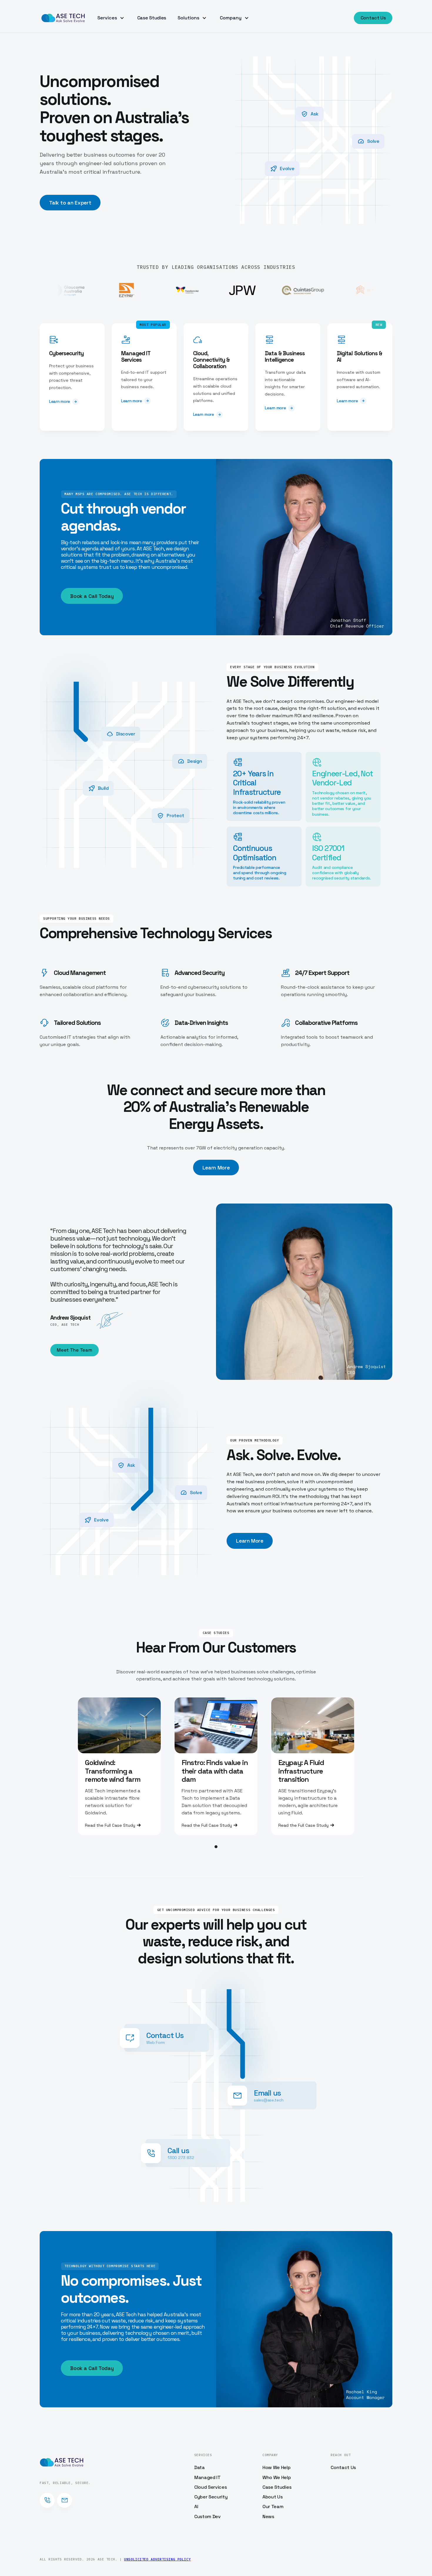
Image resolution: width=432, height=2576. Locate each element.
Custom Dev (207, 2516)
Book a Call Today (92, 596)
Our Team (273, 2507)
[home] (63, 18)
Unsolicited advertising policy (157, 2559)
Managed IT (207, 2477)
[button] (112, 18)
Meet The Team (74, 1350)
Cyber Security (211, 2497)
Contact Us (373, 18)
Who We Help (277, 2477)
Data (200, 2467)
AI (196, 2507)
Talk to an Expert (70, 203)
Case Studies (152, 18)
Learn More (216, 1168)
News (268, 2516)
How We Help (276, 2467)
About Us (272, 2497)
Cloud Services (211, 2487)
